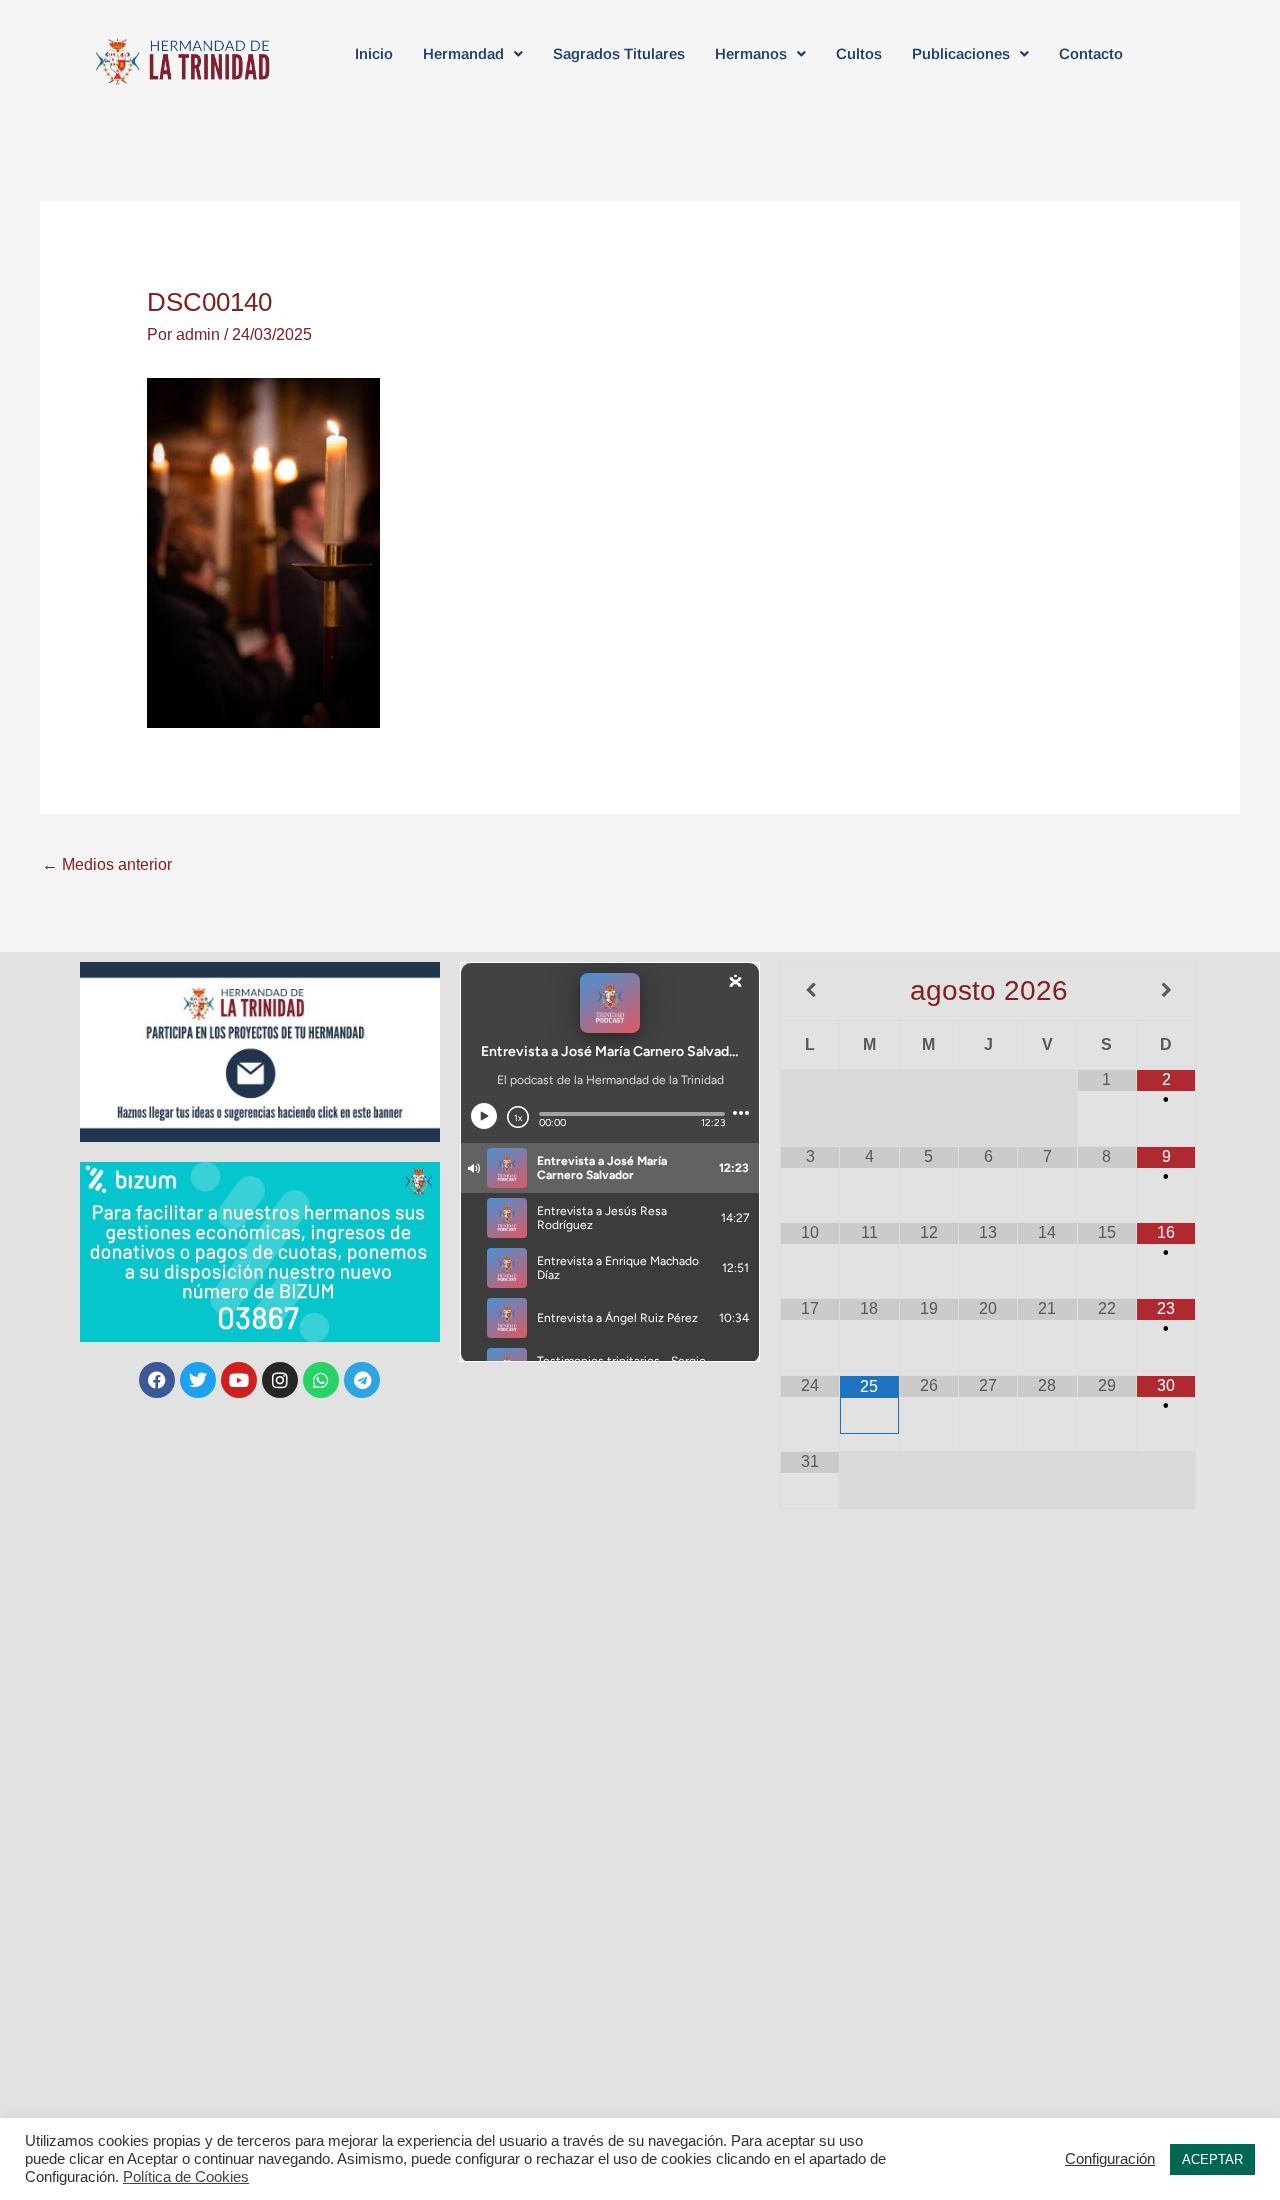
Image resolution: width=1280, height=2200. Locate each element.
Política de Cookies (186, 2177)
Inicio (374, 53)
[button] (473, 53)
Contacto (1091, 53)
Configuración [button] (1110, 2159)
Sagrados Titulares (619, 53)
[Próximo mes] (1166, 990)
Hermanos (751, 53)
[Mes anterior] (810, 990)
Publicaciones (961, 53)
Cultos (859, 53)
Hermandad (463, 53)
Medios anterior (107, 864)
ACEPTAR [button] (1212, 2159)
